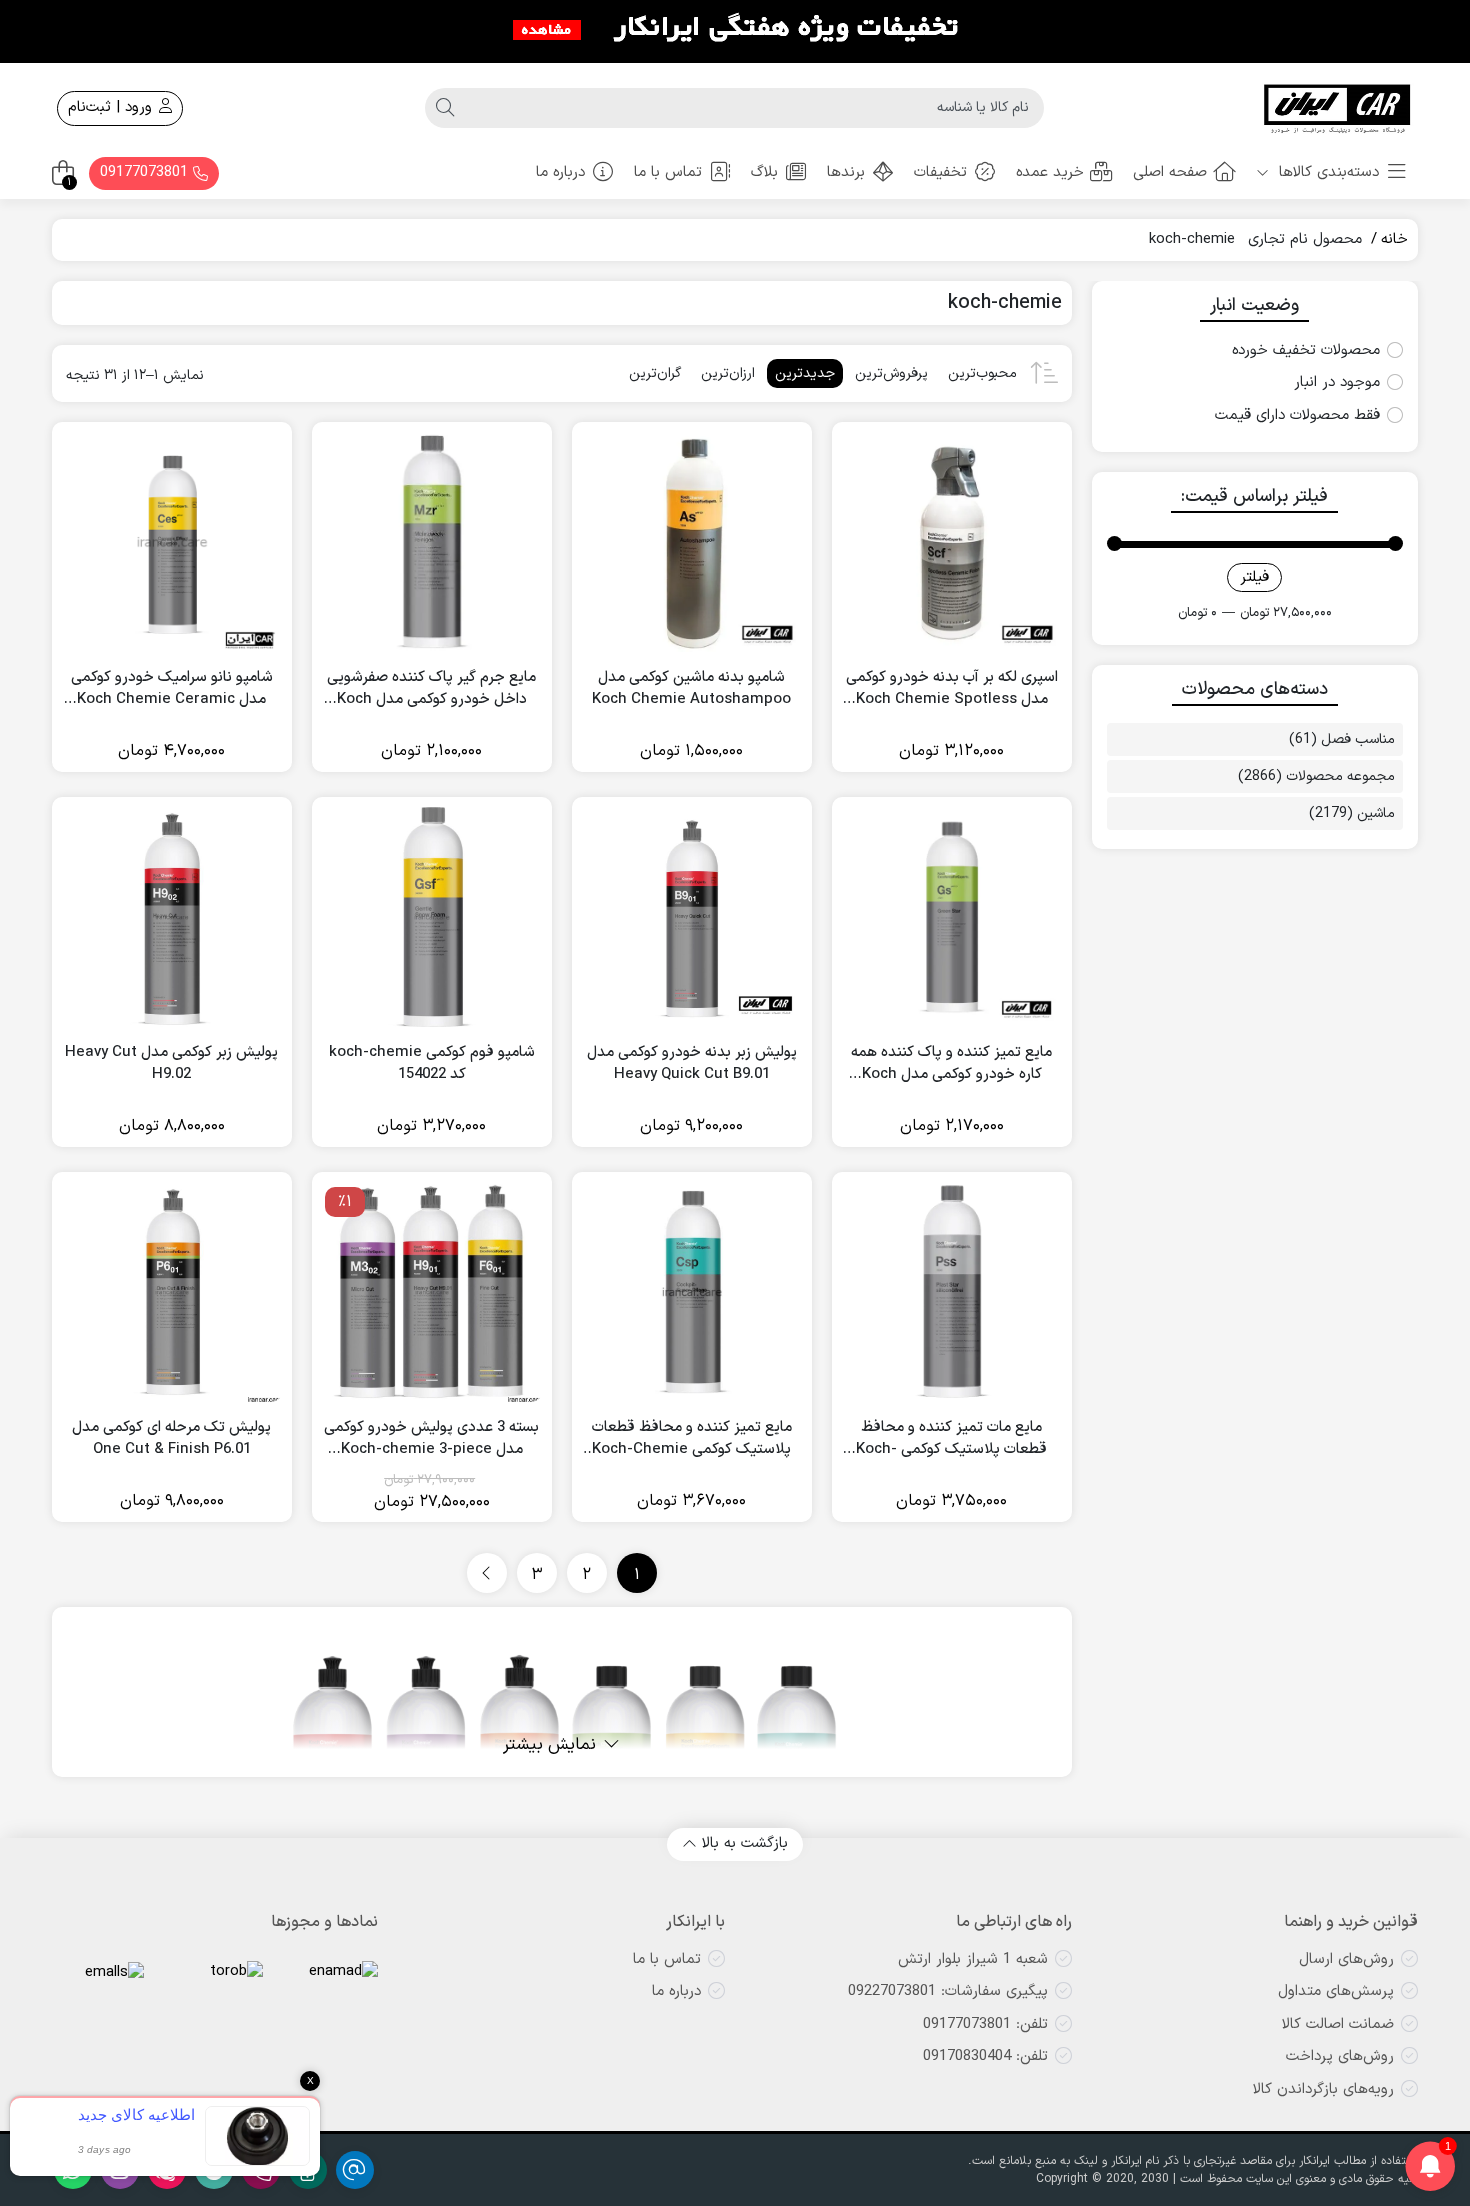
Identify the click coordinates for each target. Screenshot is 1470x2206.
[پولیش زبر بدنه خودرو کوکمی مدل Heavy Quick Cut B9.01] (692, 917)
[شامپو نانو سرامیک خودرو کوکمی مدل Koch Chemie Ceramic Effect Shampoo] (172, 542)
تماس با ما (668, 172)
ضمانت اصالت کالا (1338, 2024)
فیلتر (1254, 577)
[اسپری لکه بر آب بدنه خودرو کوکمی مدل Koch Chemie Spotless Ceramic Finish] (952, 542)
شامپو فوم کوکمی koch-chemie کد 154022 (432, 1064)
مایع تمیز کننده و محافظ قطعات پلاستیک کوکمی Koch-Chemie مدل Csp (692, 1439)
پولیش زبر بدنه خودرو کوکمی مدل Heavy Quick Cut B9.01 (692, 1064)
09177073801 (146, 172)
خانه (1394, 239)
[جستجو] (445, 108)
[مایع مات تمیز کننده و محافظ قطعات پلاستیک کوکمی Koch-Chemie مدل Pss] (952, 1292)
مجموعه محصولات (1340, 776)
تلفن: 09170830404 (985, 2056)
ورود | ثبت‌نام (112, 107)
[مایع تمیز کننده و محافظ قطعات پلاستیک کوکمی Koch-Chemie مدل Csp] (692, 1292)
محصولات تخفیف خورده (1306, 351)
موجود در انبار (1337, 383)
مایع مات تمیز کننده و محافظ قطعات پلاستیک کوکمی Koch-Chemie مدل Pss (951, 1439)
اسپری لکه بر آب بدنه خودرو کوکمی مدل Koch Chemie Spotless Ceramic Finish (952, 689)
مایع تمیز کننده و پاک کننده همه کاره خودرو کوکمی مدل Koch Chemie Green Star (951, 1064)
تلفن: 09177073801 (985, 2024)
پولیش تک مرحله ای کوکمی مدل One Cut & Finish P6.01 (171, 1439)
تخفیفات (940, 172)
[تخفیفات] (735, 30)
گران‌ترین (655, 373)
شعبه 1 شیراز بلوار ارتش (973, 1959)
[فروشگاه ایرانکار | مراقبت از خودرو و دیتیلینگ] (1338, 108)
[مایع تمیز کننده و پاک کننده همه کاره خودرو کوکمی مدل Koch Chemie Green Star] (952, 917)
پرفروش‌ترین (891, 373)
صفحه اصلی (1170, 172)
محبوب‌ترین (982, 373)
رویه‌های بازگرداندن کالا (1323, 2089)
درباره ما (560, 172)
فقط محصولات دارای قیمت (1297, 416)
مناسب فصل (1358, 739)
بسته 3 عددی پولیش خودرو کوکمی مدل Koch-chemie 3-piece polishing (431, 1439)
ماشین (1376, 813)
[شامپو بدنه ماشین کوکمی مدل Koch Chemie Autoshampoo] (692, 542)
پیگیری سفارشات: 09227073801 (948, 1991)
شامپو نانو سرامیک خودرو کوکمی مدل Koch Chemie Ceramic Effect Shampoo (172, 689)
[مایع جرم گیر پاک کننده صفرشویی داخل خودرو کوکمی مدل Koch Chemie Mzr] (432, 542)
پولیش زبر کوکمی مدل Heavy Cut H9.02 (171, 1064)
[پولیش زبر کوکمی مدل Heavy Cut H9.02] (172, 917)
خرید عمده (1050, 172)
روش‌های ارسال (1346, 1959)
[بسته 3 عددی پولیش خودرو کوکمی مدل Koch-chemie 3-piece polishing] (432, 1292)
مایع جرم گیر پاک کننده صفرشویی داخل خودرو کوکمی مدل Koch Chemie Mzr (431, 689)
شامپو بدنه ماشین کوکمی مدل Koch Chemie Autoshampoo (691, 689)
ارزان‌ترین (728, 373)
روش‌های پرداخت (1340, 2056)
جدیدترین (805, 373)
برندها (846, 172)
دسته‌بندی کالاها (1326, 172)
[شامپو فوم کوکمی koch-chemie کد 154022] (432, 917)
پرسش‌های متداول (1336, 1991)
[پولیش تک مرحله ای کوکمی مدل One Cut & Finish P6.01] (172, 1292)
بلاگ (764, 172)
